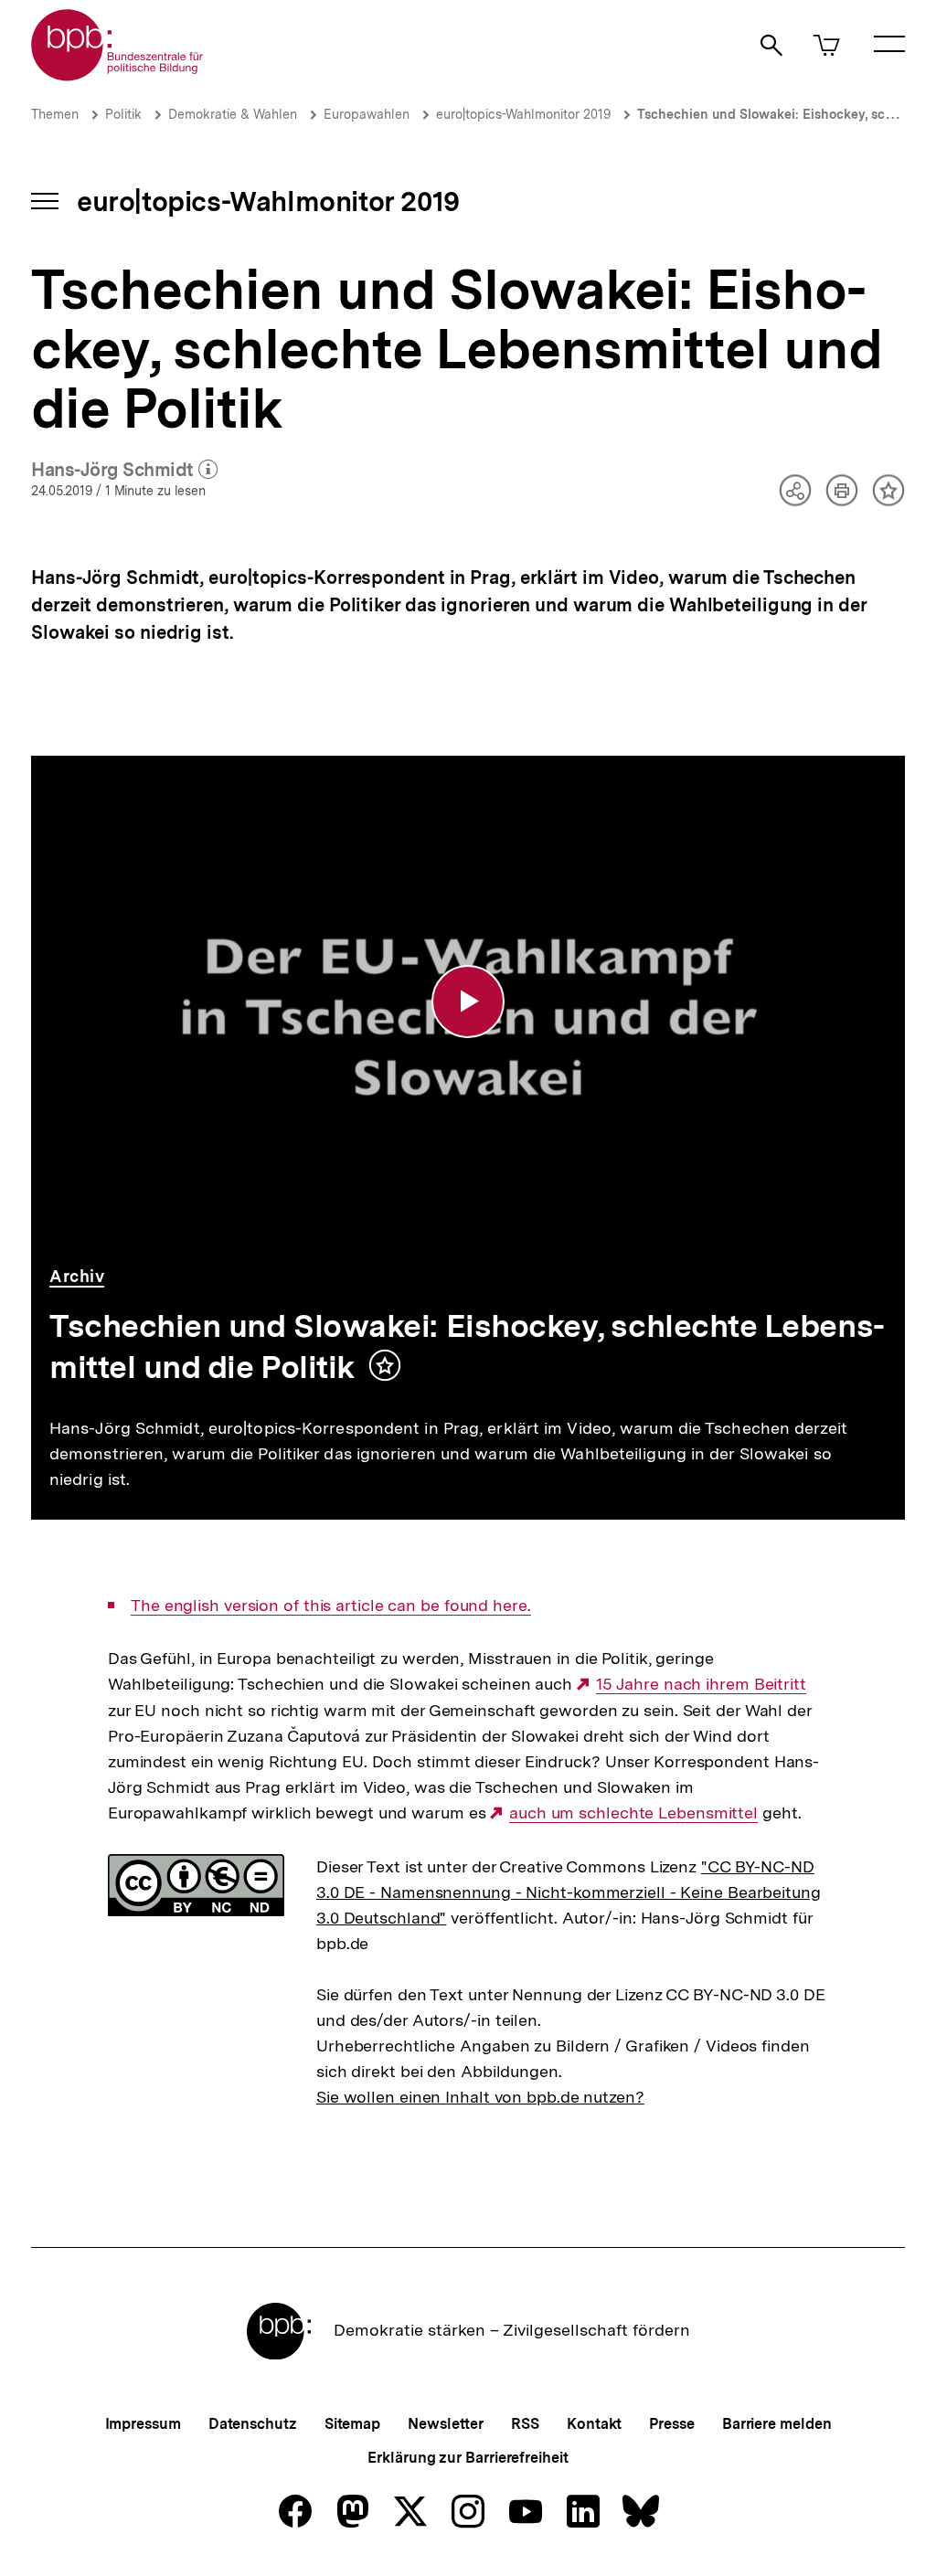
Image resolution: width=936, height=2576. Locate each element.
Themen (55, 114)
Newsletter (446, 2424)
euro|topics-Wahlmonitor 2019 (523, 114)
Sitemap (352, 2424)
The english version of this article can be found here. (331, 1606)
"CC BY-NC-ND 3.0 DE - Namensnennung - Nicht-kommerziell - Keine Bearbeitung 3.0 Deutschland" (569, 1892)
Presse (671, 2424)
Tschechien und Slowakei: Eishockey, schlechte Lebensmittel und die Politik (467, 1346)
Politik (123, 114)
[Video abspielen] (468, 1002)
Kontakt (594, 2424)
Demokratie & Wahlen (233, 114)
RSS (525, 2424)
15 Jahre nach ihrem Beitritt (701, 1684)
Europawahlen (367, 114)
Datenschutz (253, 2424)
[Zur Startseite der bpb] (118, 75)
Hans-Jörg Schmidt (124, 471)
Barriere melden (777, 2424)
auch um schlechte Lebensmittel (633, 1813)
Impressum (143, 2424)
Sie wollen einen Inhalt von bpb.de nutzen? (480, 2097)
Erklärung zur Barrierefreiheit (468, 2458)
